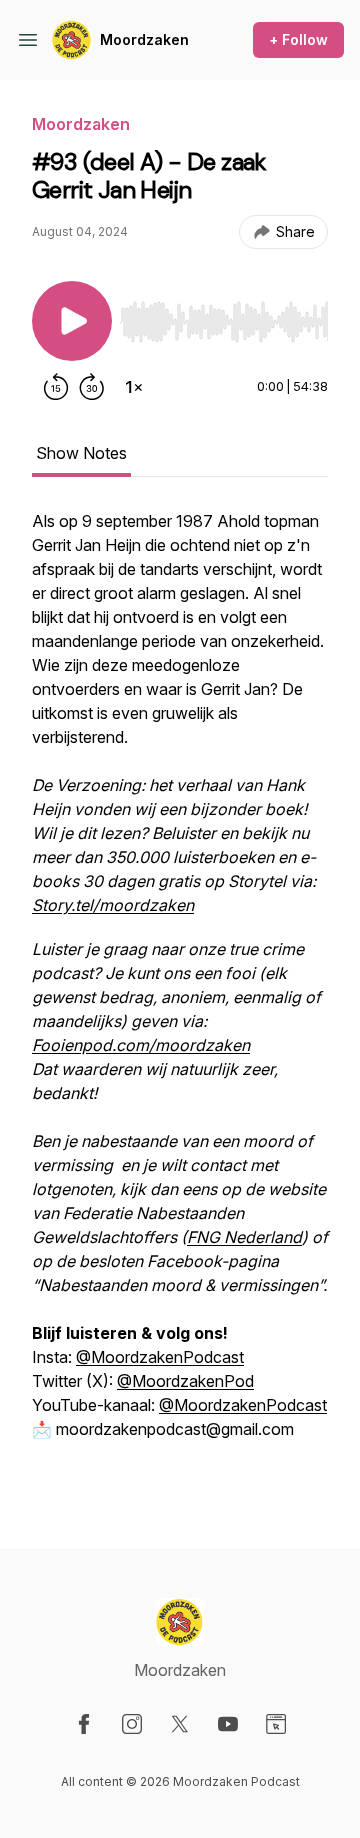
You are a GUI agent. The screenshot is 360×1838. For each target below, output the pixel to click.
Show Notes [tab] (81, 453)
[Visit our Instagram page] (132, 1724)
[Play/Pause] (72, 321)
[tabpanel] (180, 997)
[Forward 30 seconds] (92, 387)
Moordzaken (144, 39)
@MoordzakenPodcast (160, 1357)
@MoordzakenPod (185, 1381)
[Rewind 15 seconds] (56, 387)
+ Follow (298, 39)
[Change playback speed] (134, 387)
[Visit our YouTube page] (228, 1724)
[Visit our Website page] (276, 1724)
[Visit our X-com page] (180, 1724)
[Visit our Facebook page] (84, 1724)
